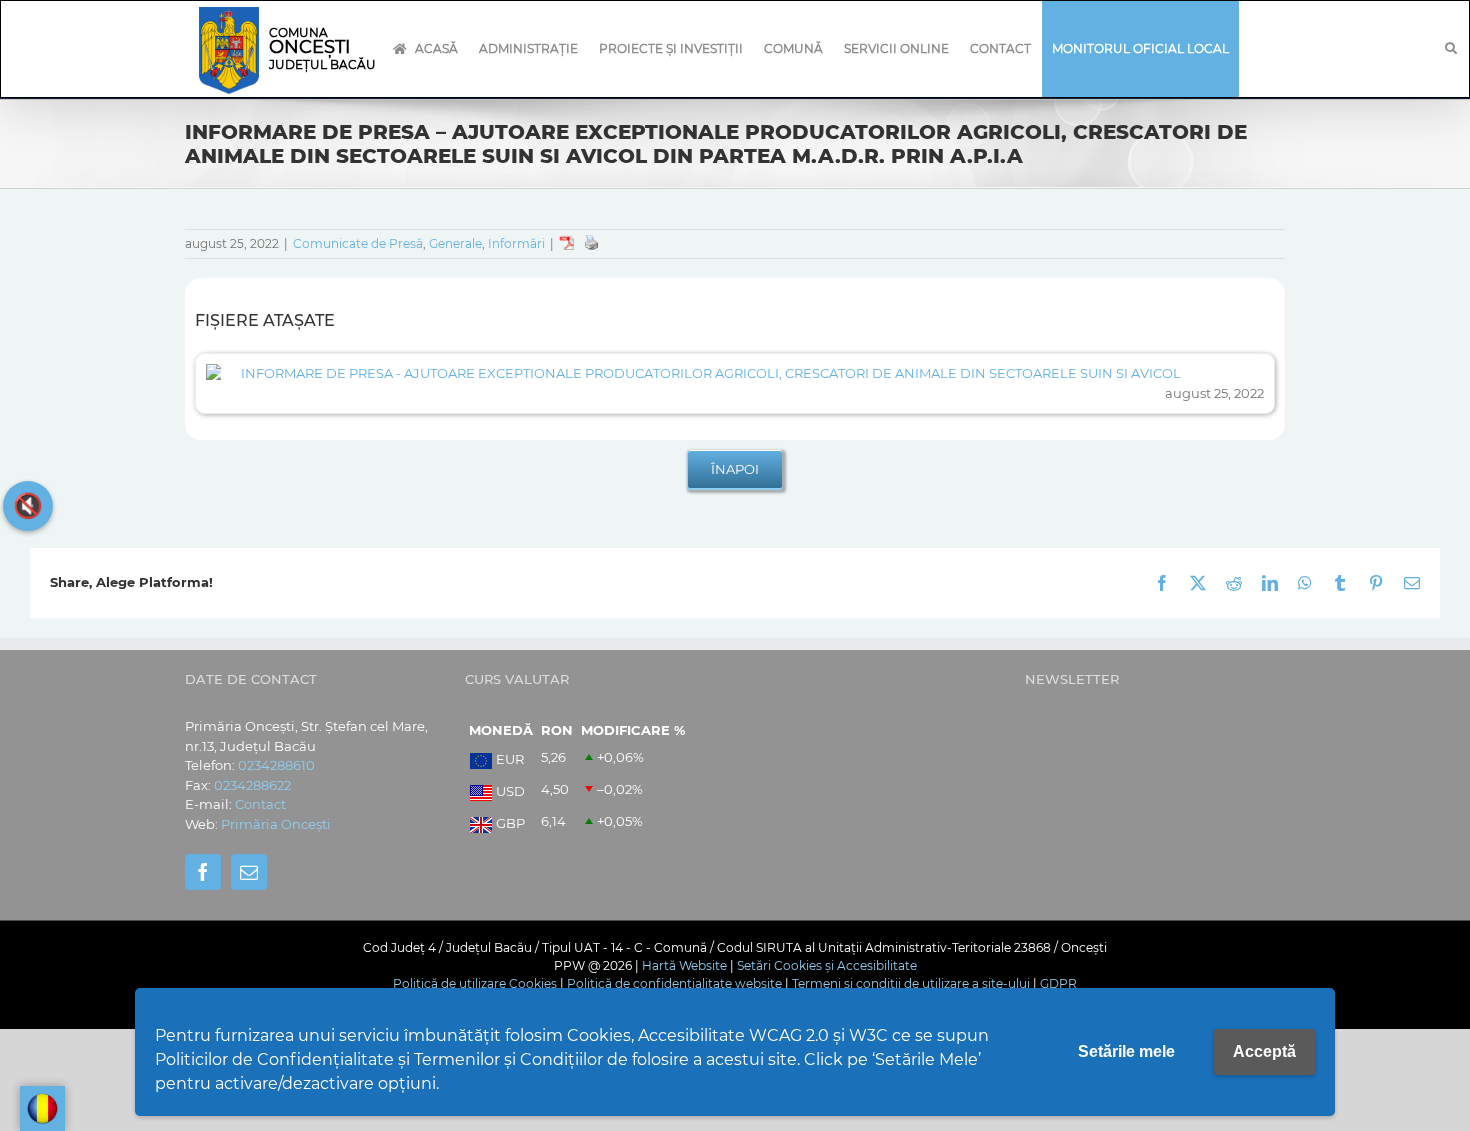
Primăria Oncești (276, 824)
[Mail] (249, 872)
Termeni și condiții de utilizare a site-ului (911, 983)
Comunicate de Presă (358, 243)
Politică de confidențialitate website (674, 983)
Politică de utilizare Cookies (475, 983)
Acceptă (1264, 1051)
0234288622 (252, 785)
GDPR (1058, 983)
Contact (260, 804)
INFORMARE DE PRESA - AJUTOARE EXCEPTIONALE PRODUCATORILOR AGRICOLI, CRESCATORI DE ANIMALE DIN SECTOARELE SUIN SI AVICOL (711, 373)
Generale (455, 243)
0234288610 (276, 765)
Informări (516, 243)
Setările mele (1126, 1051)
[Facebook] (203, 872)
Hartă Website (684, 965)
